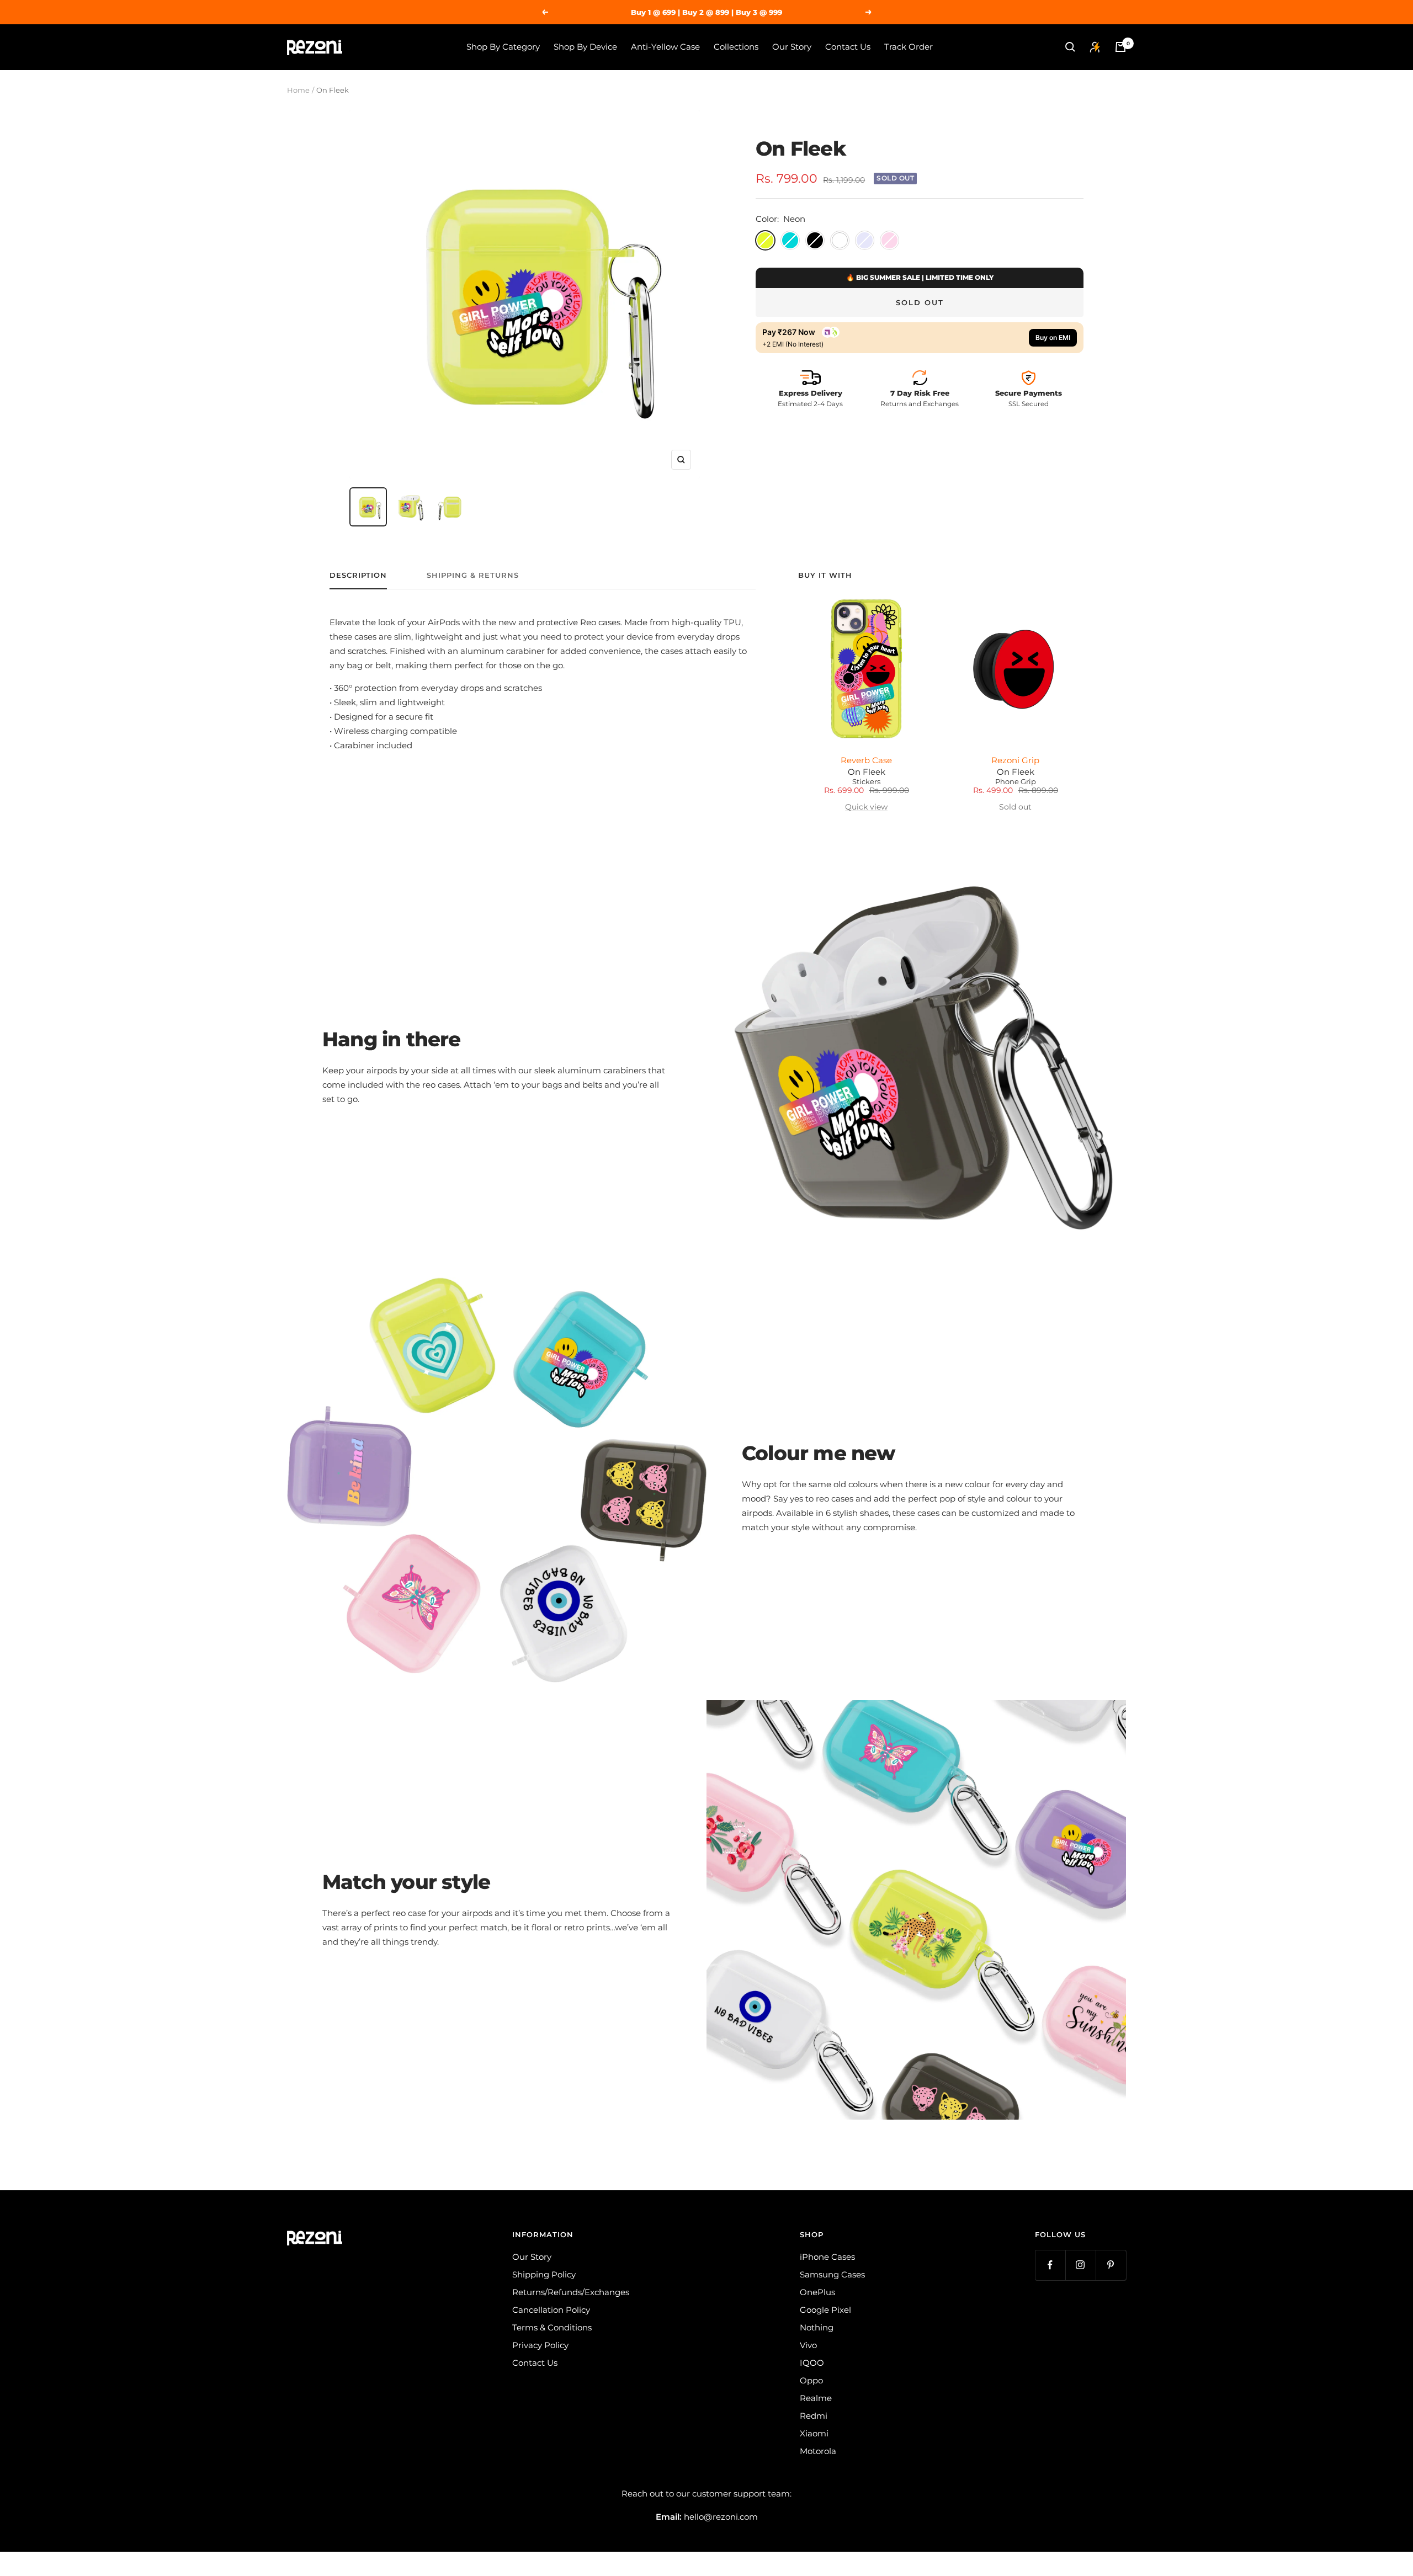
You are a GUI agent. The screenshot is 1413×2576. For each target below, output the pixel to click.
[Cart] (1120, 47)
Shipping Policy (544, 2274)
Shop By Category (503, 47)
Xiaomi (814, 2433)
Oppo (811, 2380)
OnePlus (817, 2292)
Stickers (866, 782)
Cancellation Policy (551, 2310)
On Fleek (867, 772)
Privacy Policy (540, 2345)
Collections (736, 47)
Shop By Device (585, 47)
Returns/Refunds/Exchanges (571, 2292)
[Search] (1070, 47)
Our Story (792, 47)
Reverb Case (866, 760)
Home (298, 90)
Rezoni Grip (1015, 760)
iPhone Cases (827, 2257)
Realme (816, 2398)
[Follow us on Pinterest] (1111, 2265)
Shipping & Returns (473, 575)
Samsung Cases (832, 2274)
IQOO (812, 2363)
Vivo (808, 2345)
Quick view (866, 807)
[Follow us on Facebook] (1050, 2265)
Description (358, 575)
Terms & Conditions (552, 2327)
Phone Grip (1016, 782)
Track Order (909, 47)
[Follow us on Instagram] (1080, 2265)
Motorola (818, 2451)
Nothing (817, 2327)
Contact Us (848, 47)
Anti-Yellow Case (665, 47)
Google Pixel (825, 2310)
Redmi (814, 2416)
